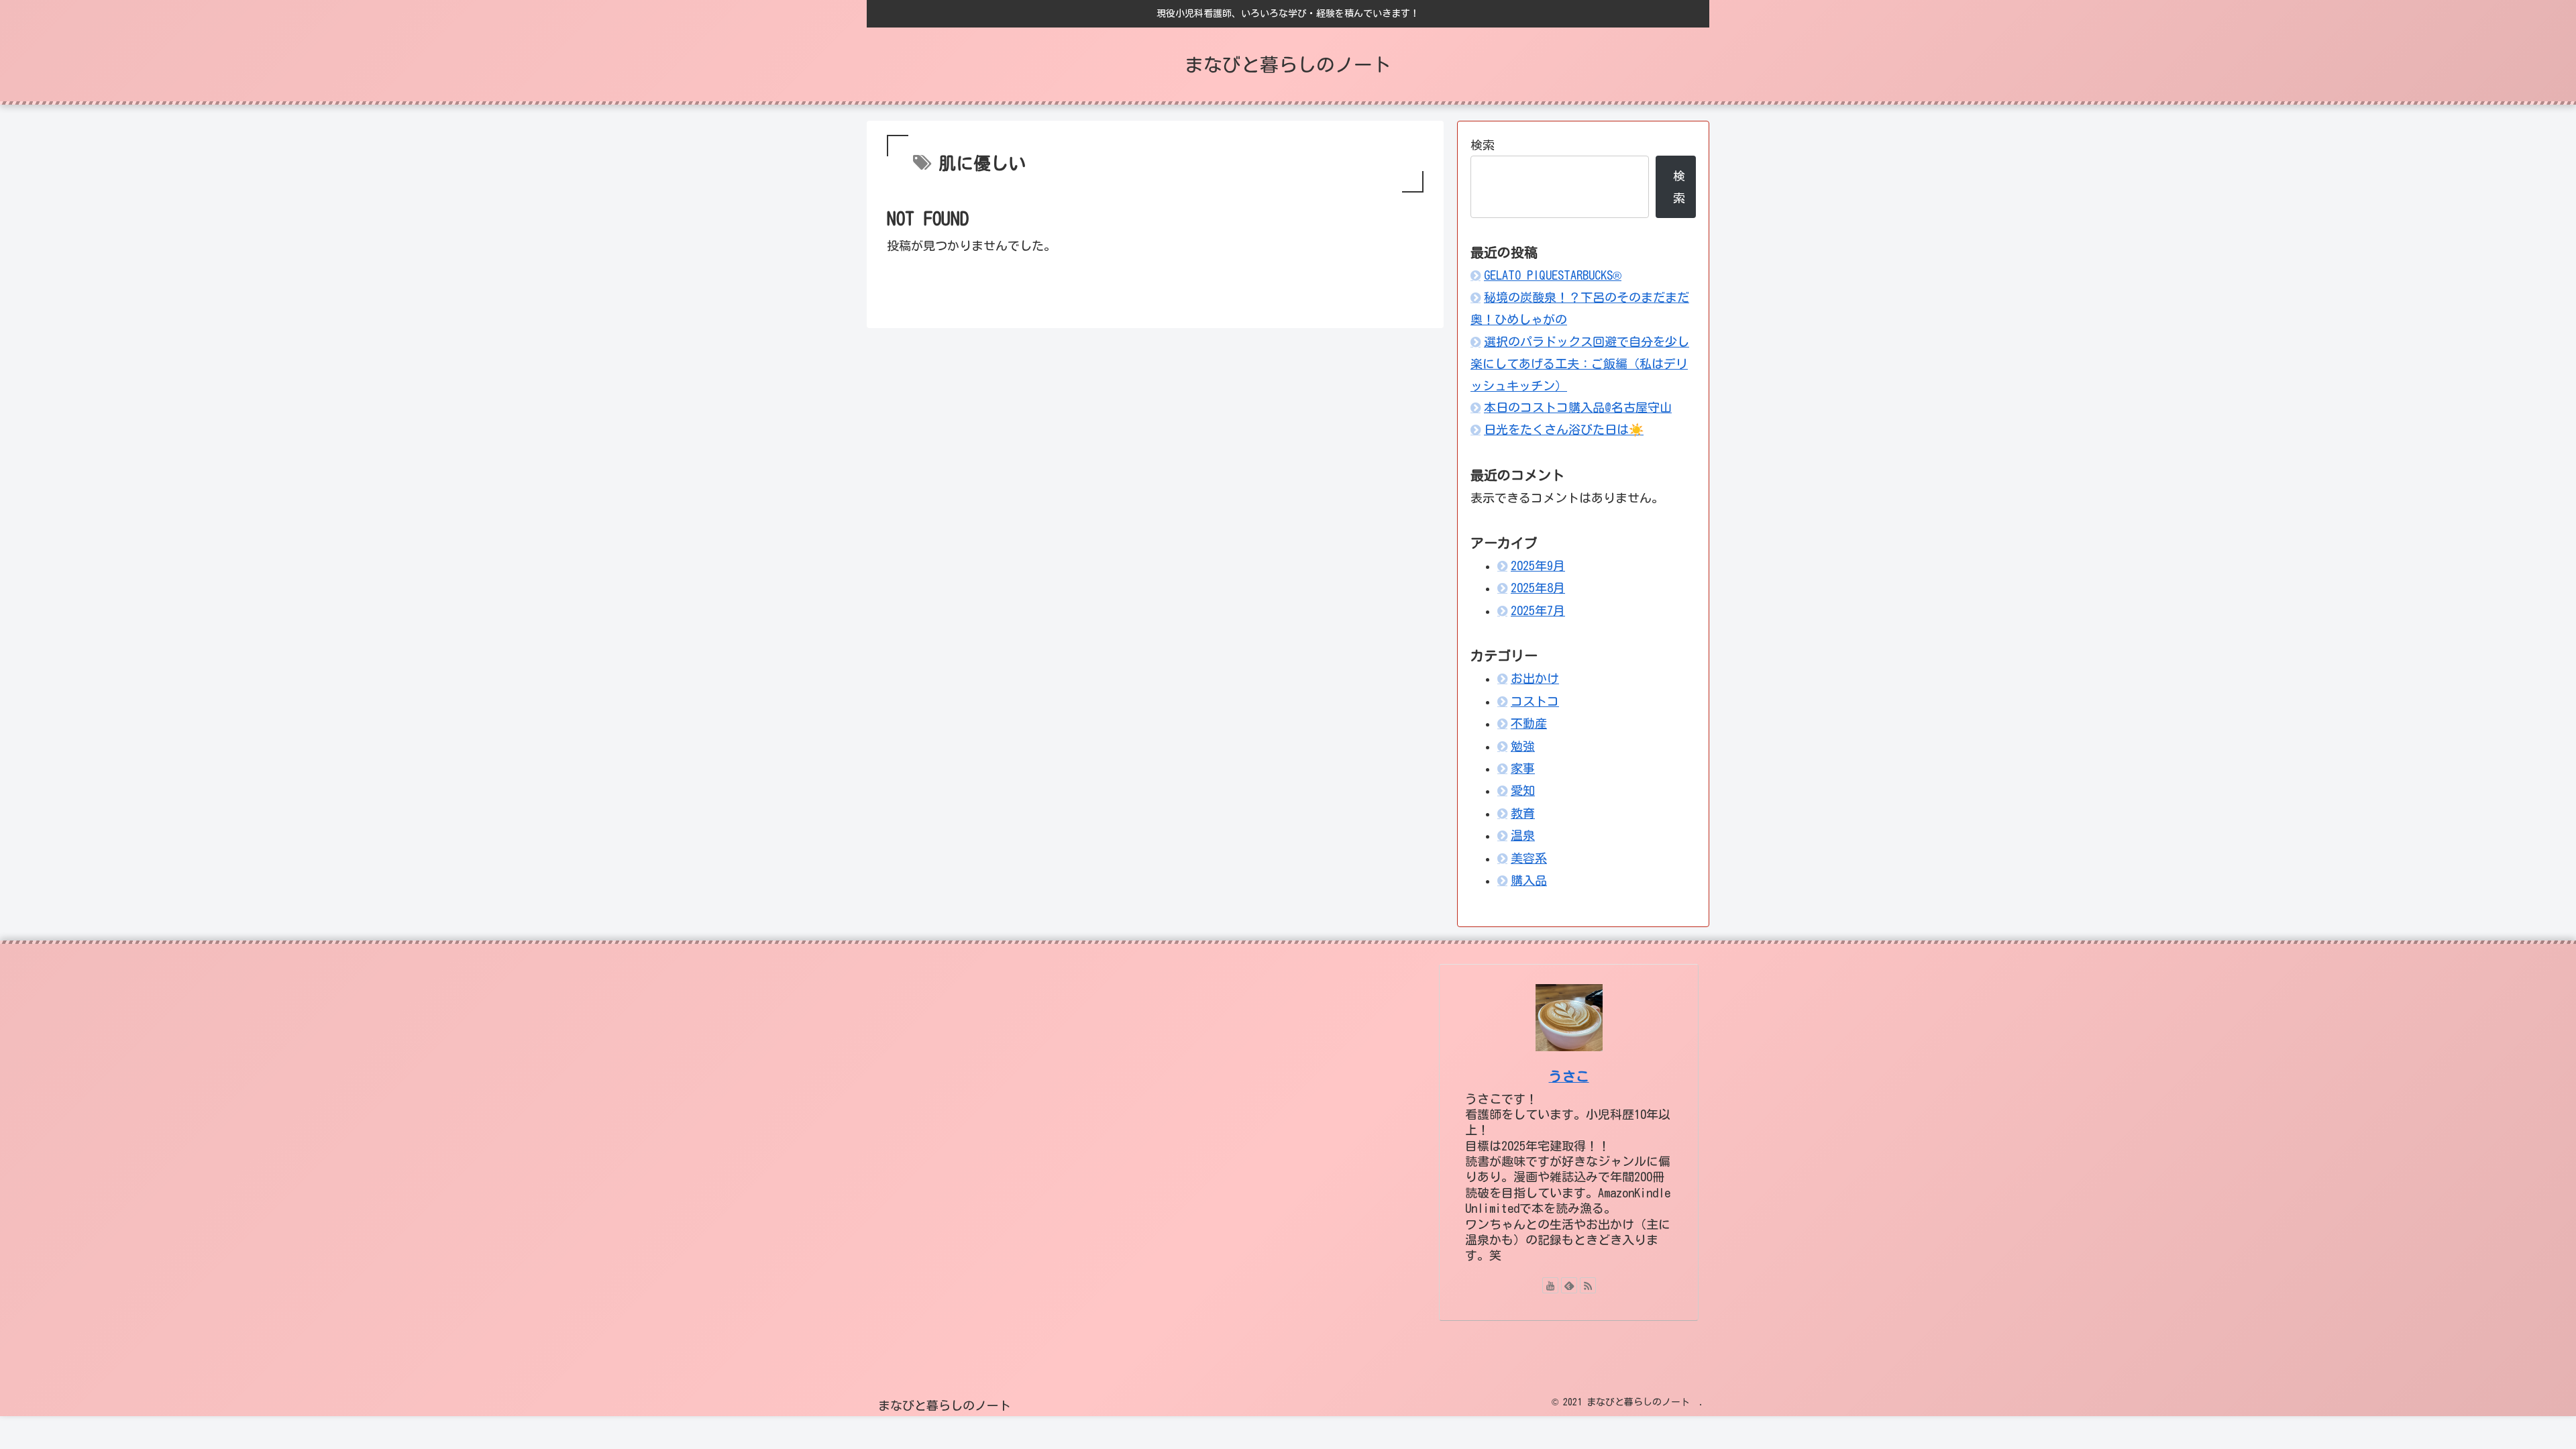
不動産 (1529, 723)
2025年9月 (1538, 566)
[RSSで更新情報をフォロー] (1588, 1285)
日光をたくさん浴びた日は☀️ (1564, 429)
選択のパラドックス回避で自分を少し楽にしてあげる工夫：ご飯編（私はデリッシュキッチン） (1580, 364)
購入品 (1529, 880)
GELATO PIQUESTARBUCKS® (1553, 275)
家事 (1523, 768)
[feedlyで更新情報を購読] (1569, 1285)
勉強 (1523, 746)
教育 (1523, 813)
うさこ (1569, 1076)
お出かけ (1535, 678)
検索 (1483, 145)
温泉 (1523, 835)
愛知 (1523, 790)
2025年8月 (1538, 588)
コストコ (1535, 701)
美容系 (1529, 858)
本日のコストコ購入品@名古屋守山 (1578, 407)
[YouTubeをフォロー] (1550, 1285)
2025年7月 (1538, 610)
